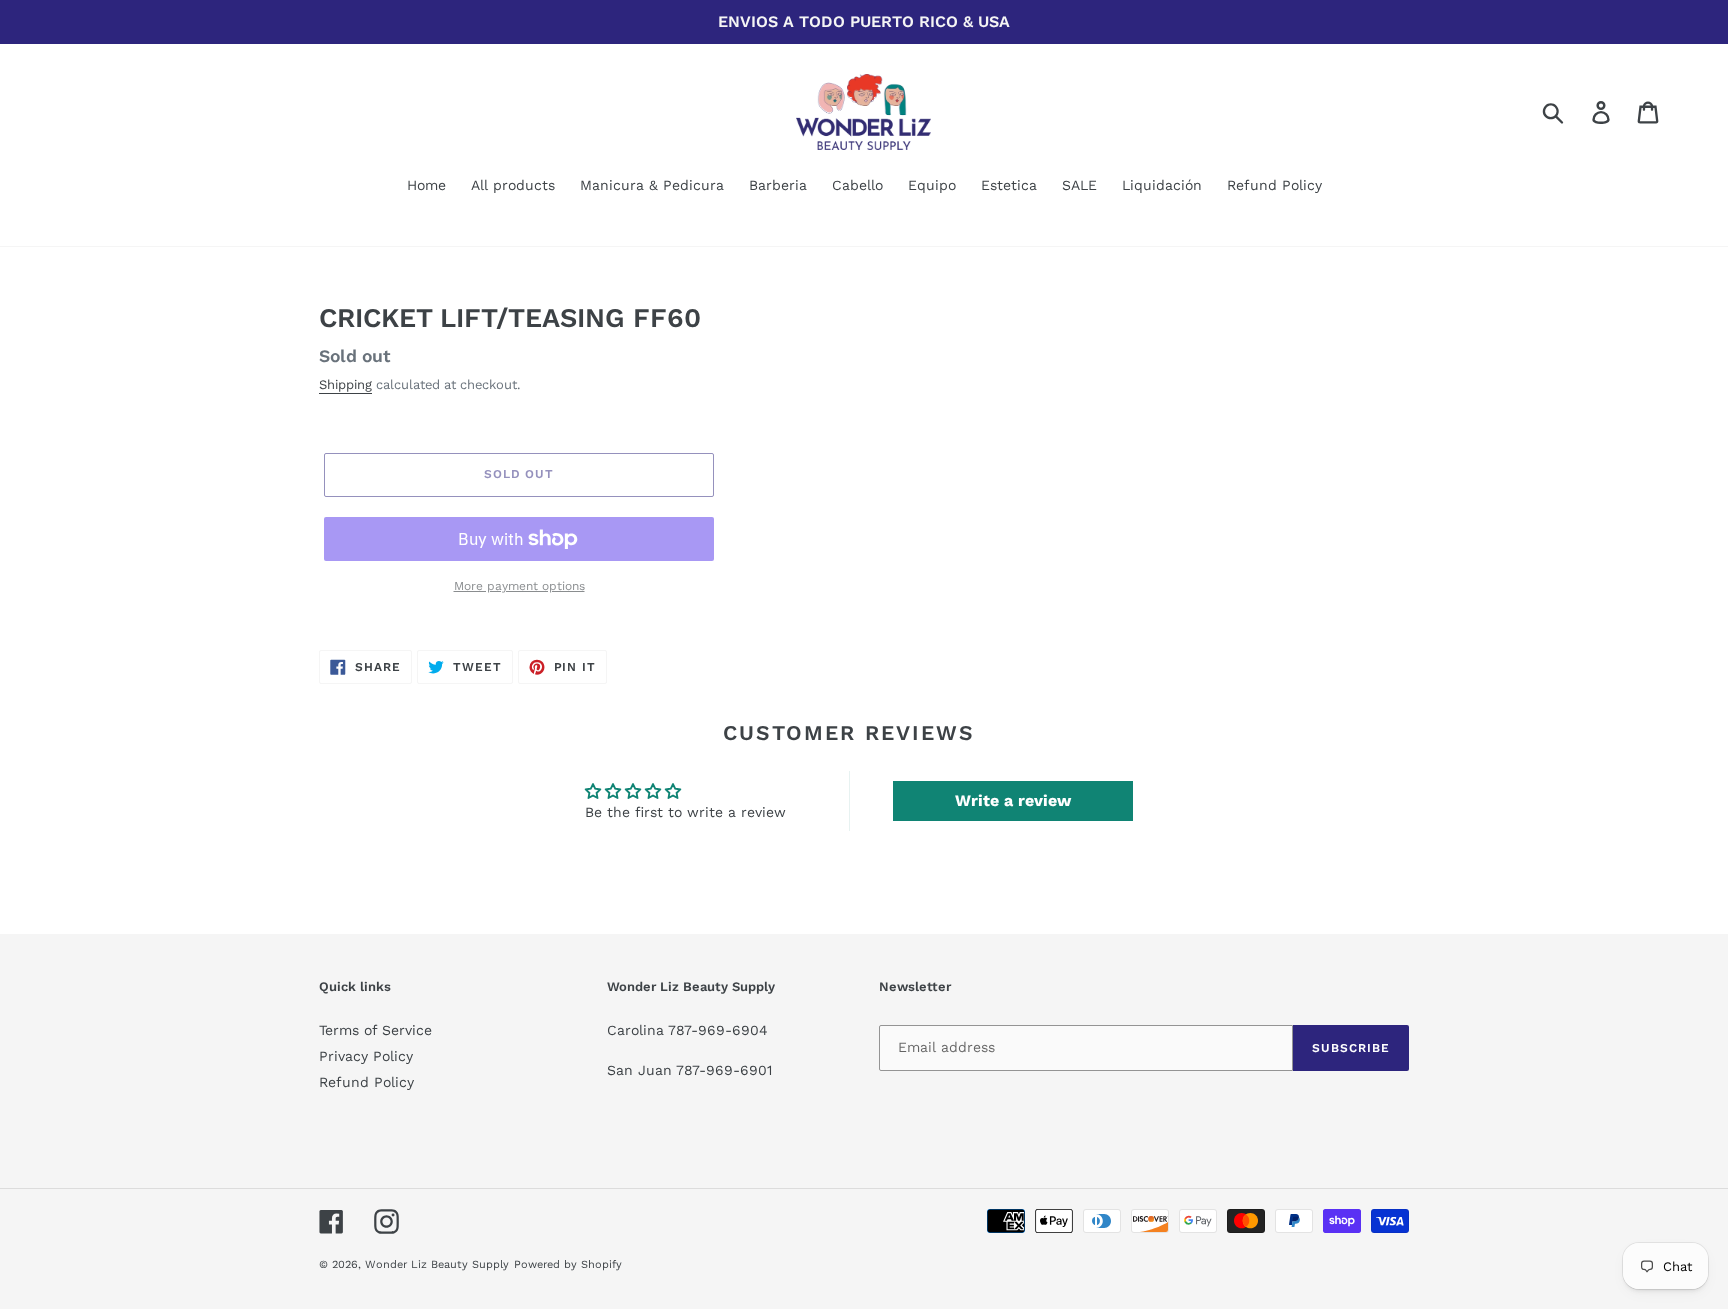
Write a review (1013, 800)
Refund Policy (366, 1082)
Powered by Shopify (568, 1264)
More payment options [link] (519, 586)
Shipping (345, 384)
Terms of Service (375, 1030)
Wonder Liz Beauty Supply (437, 1264)
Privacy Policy (366, 1056)
